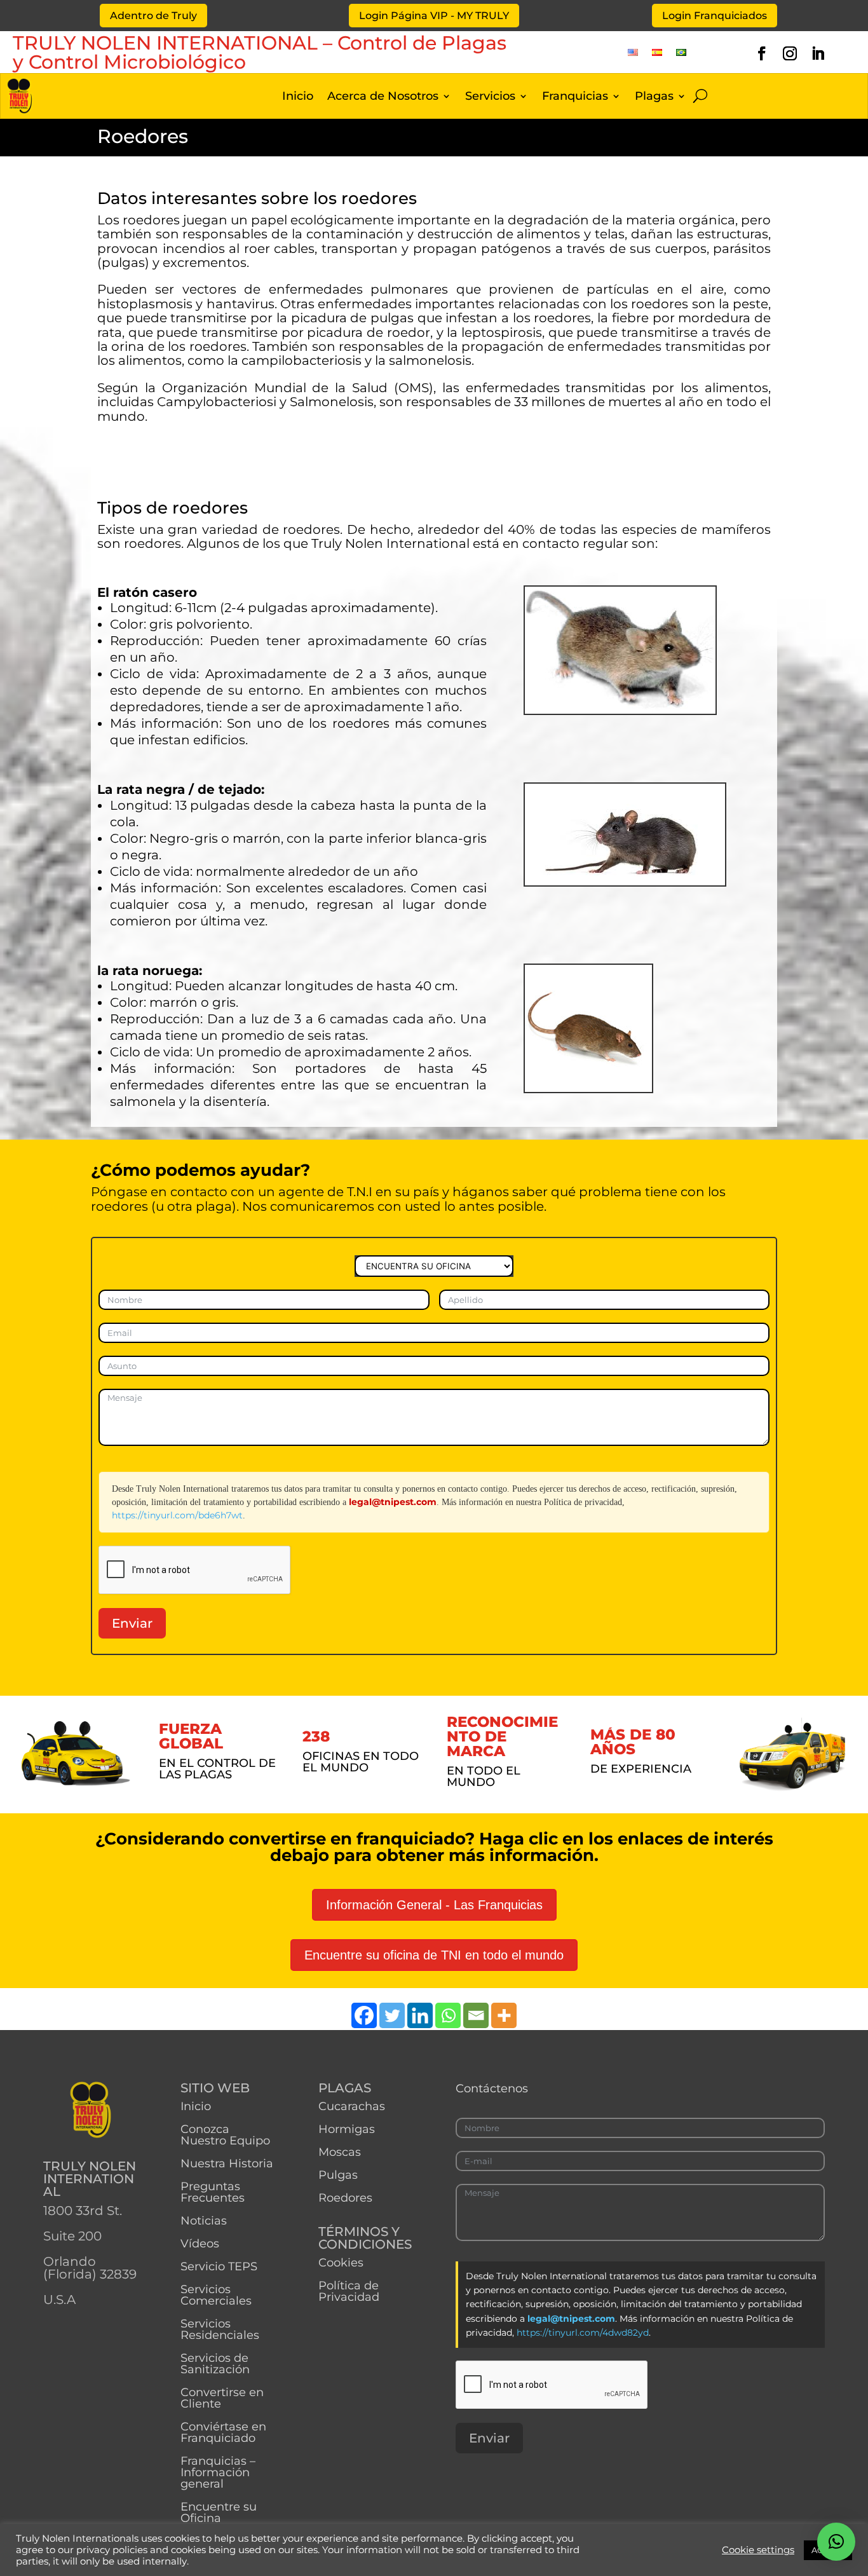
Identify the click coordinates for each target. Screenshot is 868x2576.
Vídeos (200, 2244)
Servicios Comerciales (216, 2295)
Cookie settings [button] (758, 2550)
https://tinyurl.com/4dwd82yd (583, 2333)
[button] (836, 2542)
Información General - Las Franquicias (434, 1905)
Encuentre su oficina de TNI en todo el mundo (434, 1955)
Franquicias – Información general (218, 2472)
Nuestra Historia (227, 2164)
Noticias (204, 2221)
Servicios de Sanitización (215, 2364)
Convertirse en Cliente (222, 2398)
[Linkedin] (420, 2015)
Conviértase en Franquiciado (223, 2432)
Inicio (298, 97)
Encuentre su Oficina (219, 2512)
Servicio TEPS (219, 2266)
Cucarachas (352, 2106)
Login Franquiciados (715, 16)
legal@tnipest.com (393, 1502)
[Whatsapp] (448, 2015)
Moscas (340, 2152)
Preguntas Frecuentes (213, 2192)
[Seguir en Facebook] (762, 53)
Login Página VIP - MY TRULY (434, 16)
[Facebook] (364, 2015)
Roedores (345, 2198)
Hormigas (347, 2129)
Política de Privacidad (349, 2291)
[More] (504, 2015)
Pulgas (338, 2175)
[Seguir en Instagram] (790, 53)
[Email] (476, 2015)
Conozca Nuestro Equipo (225, 2135)
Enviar (132, 1623)
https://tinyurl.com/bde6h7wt (177, 1515)
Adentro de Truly (153, 16)
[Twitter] (392, 2015)
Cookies (341, 2263)
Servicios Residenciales (220, 2329)
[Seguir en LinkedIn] (818, 53)
